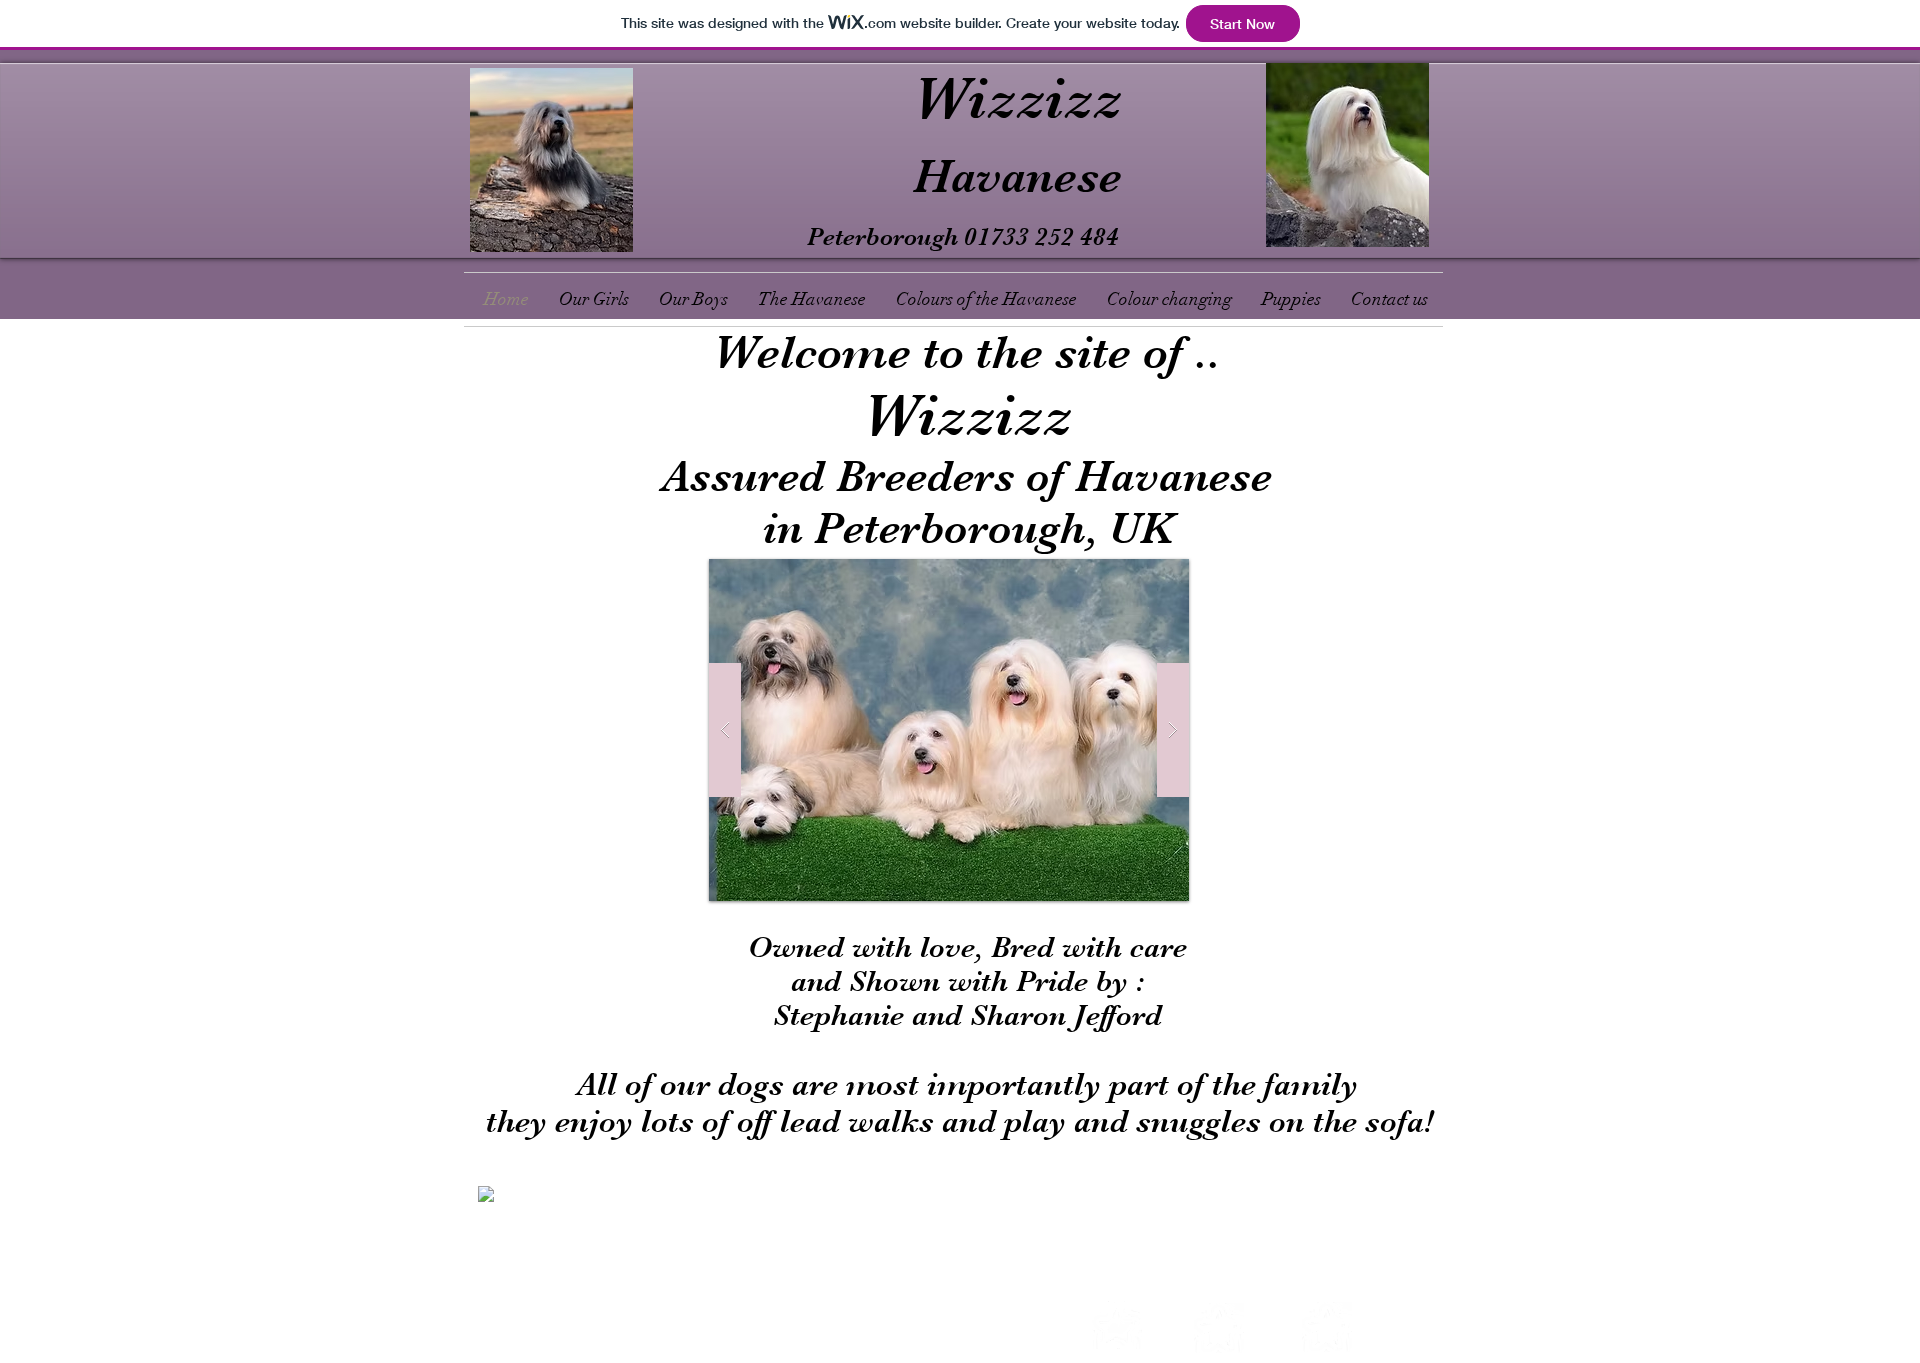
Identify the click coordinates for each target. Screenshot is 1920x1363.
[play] (1135, 575)
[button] (949, 730)
